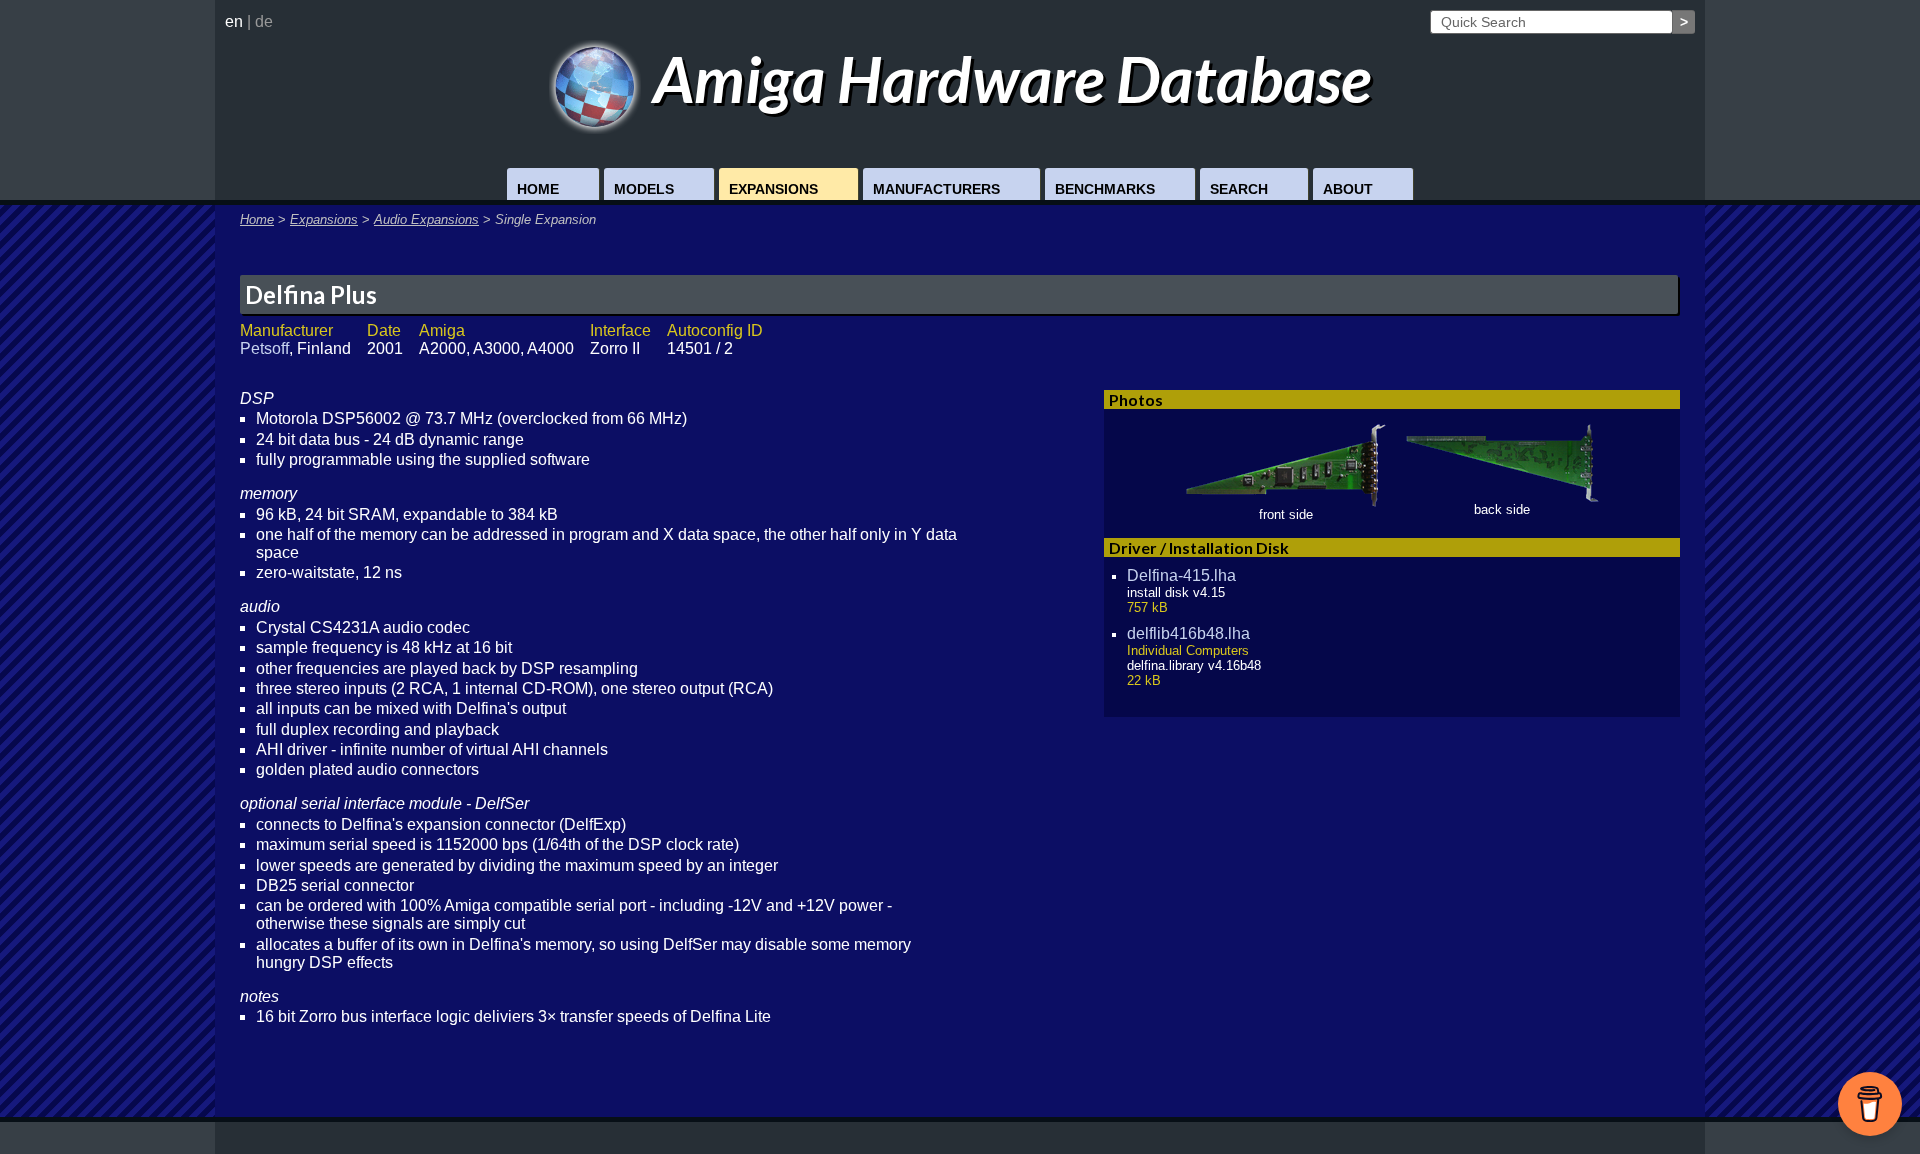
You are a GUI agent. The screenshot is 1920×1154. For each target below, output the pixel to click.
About (1348, 189)
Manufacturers (936, 189)
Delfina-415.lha (1181, 575)
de (264, 21)
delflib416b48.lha (1188, 633)
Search (1239, 189)
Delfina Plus (311, 294)
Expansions (773, 189)
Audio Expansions (426, 219)
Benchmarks (1105, 189)
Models (644, 189)
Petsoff (264, 348)
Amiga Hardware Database (1006, 78)
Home (538, 189)
